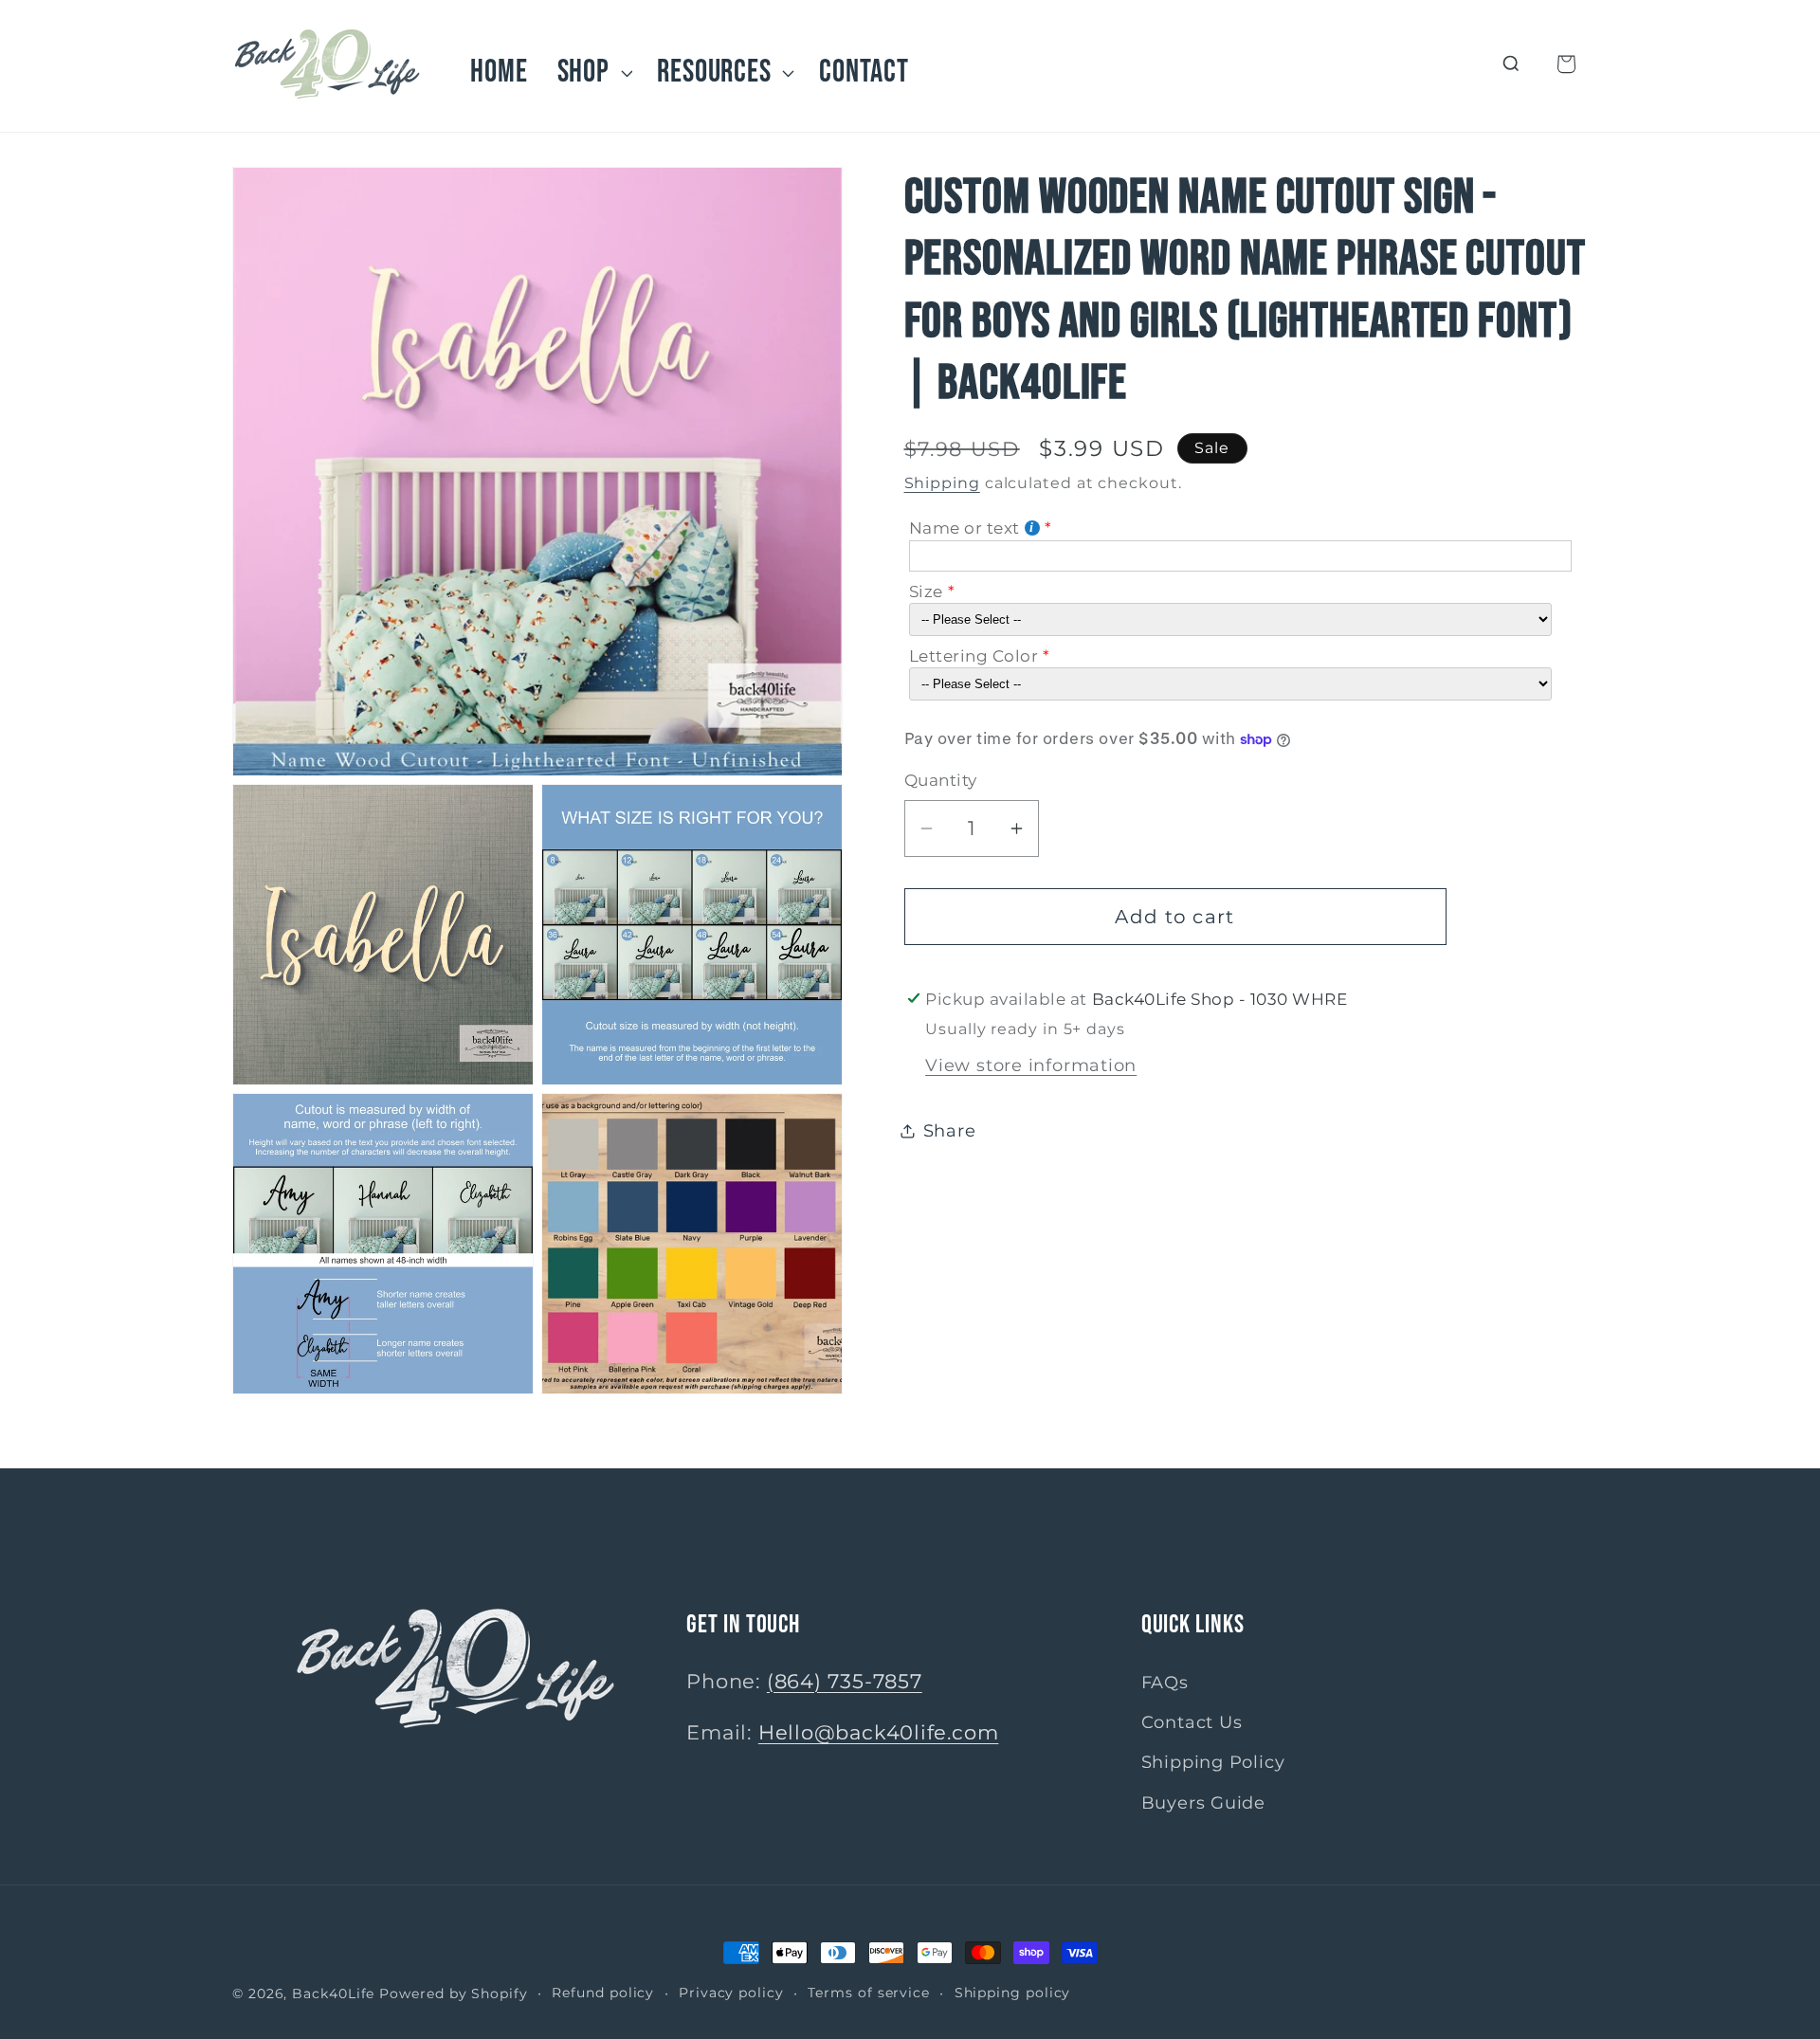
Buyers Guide (1203, 1802)
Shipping (942, 483)
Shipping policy (1013, 1993)
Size (926, 592)
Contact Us (1192, 1722)
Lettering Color (974, 656)
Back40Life (333, 1993)
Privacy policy (731, 1993)
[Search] (1511, 64)
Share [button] (950, 1131)
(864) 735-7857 (845, 1681)
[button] (592, 73)
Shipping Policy (1213, 1763)
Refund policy (603, 1993)
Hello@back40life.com (879, 1732)
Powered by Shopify (453, 1993)
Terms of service (869, 1993)
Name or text (965, 528)
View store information (1031, 1065)
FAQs (1165, 1682)
